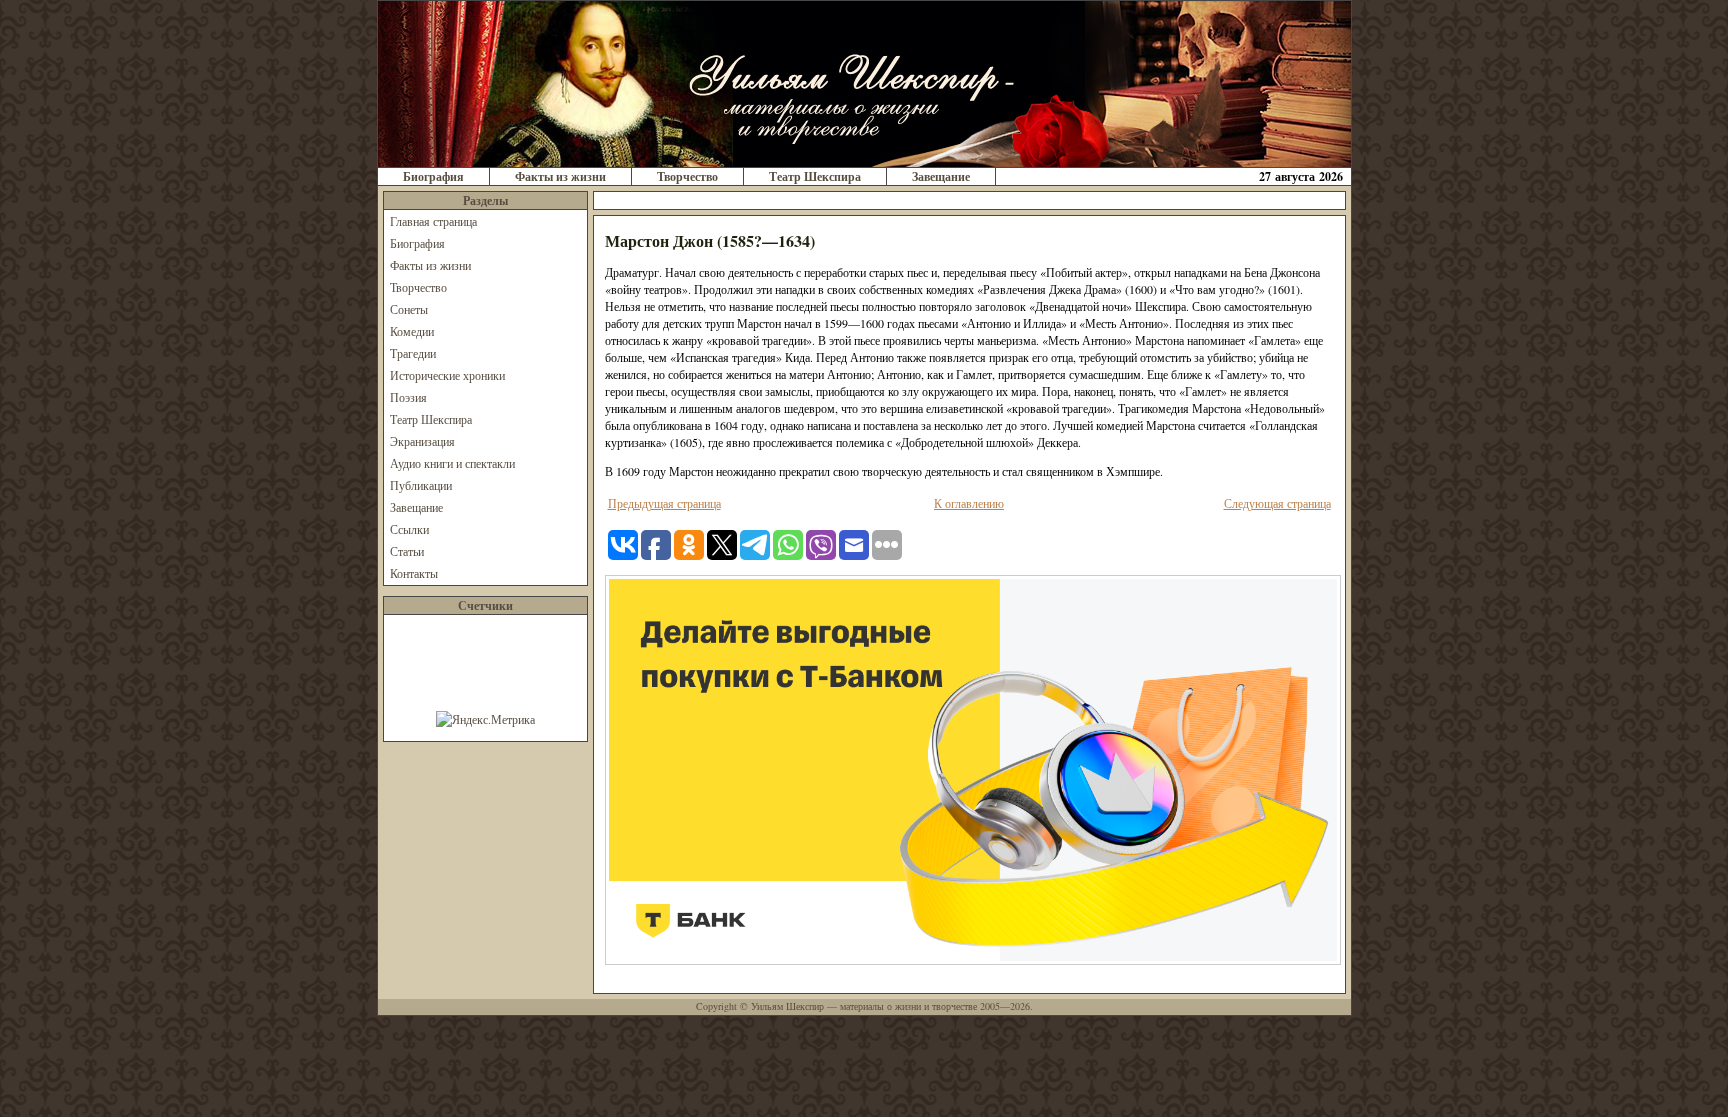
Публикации (421, 485)
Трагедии (413, 353)
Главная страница (433, 221)
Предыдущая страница (664, 503)
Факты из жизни (560, 176)
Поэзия (408, 397)
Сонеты (409, 309)
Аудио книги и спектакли (452, 463)
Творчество (687, 176)
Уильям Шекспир (787, 1006)
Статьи (407, 551)
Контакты (414, 573)
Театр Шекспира (815, 176)
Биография (433, 176)
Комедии (412, 331)
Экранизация (422, 441)
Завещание (941, 176)
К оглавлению (969, 503)
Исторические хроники (447, 375)
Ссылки (409, 529)
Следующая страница (1277, 503)
